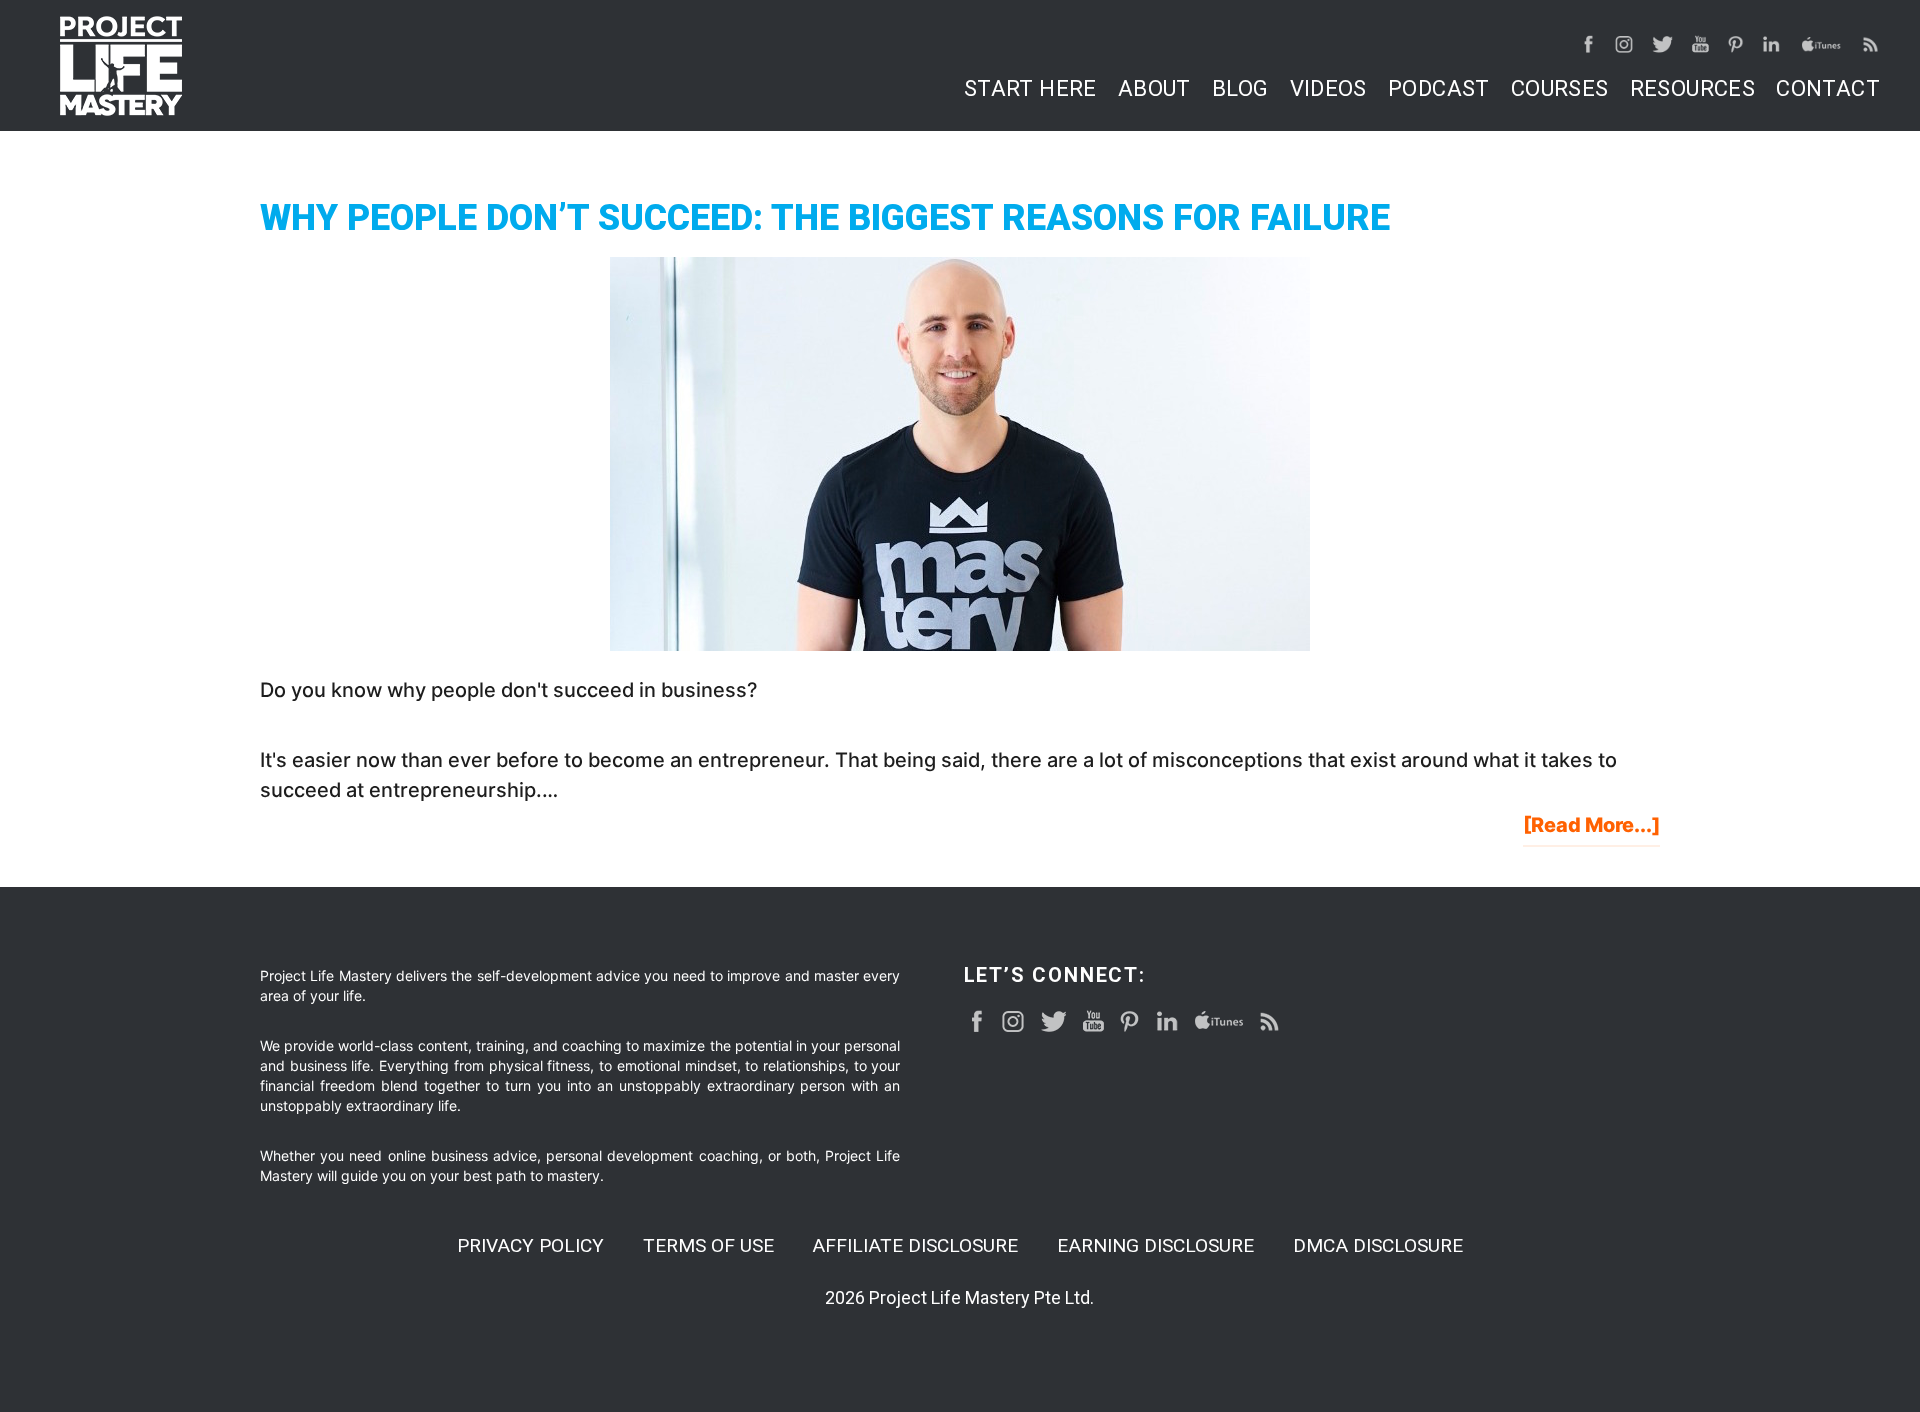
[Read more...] (1591, 829)
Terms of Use (708, 1245)
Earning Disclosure (1155, 1245)
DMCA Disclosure (1378, 1245)
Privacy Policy (530, 1245)
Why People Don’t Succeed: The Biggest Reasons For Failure (825, 218)
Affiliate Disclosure (915, 1245)
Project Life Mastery (121, 66)
